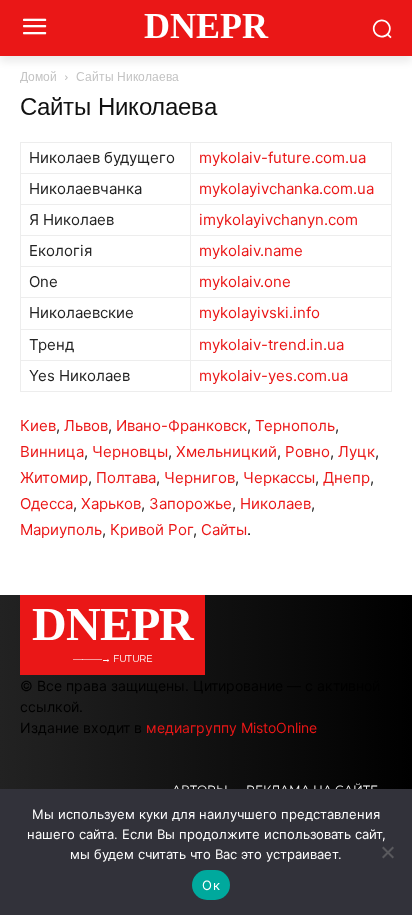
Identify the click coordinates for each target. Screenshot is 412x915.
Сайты (224, 529)
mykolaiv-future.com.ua (282, 157)
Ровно (307, 451)
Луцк (356, 451)
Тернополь (295, 425)
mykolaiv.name (251, 250)
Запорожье (190, 503)
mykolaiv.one (245, 281)
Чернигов (199, 477)
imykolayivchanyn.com (278, 219)
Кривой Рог (151, 529)
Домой (38, 77)
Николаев (275, 503)
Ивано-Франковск (181, 425)
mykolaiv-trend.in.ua (271, 344)
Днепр (346, 477)
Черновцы (130, 451)
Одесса (46, 503)
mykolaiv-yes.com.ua (273, 375)
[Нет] (387, 852)
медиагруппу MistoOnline (231, 727)
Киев (38, 425)
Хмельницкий (226, 451)
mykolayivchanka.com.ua (286, 188)
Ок (211, 885)
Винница (52, 451)
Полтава (126, 477)
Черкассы (279, 477)
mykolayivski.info (259, 312)
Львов (86, 425)
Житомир (54, 477)
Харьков (111, 503)
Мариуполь (61, 529)
